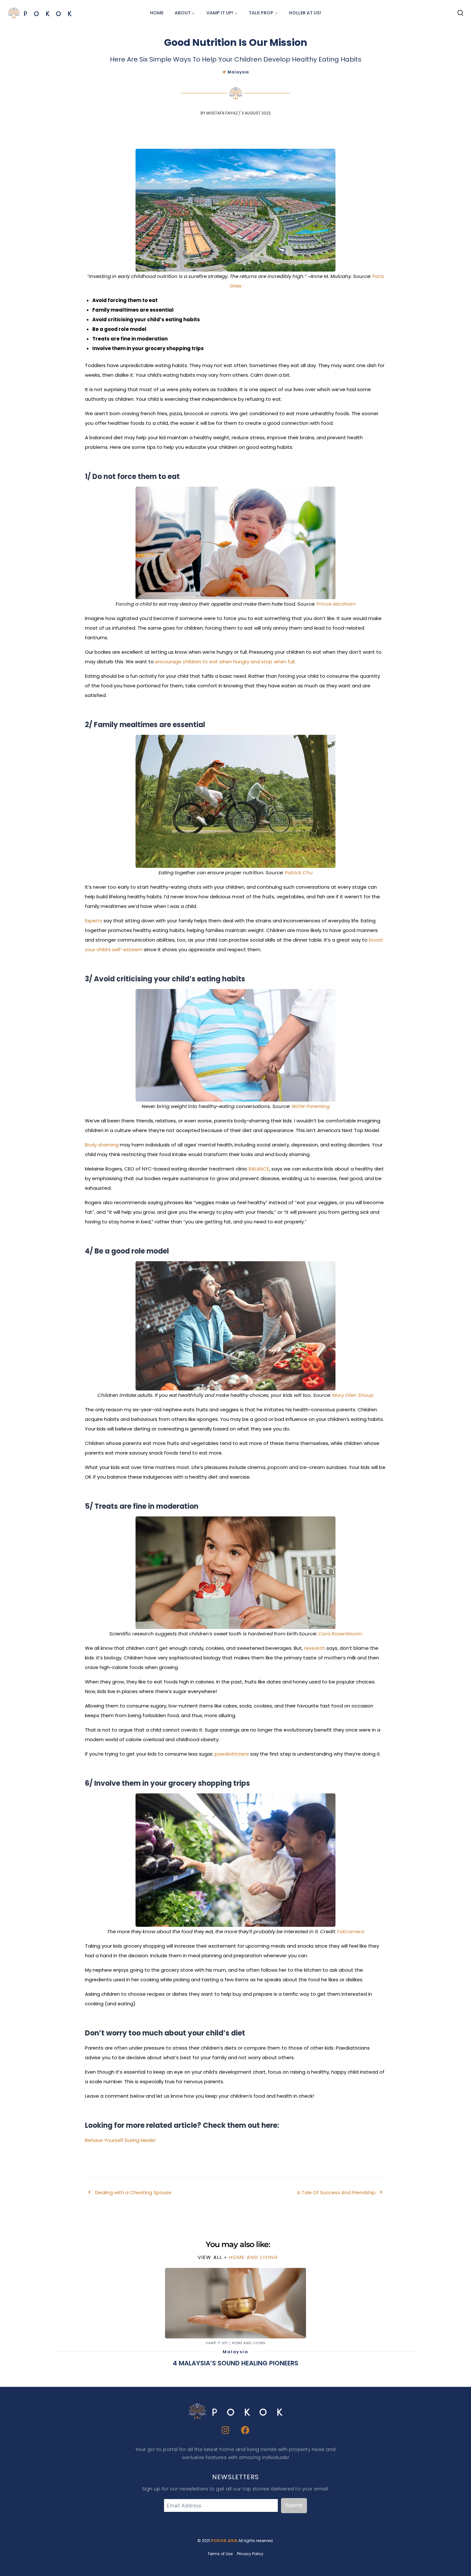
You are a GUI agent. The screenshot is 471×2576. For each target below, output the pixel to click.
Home (157, 13)
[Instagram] (226, 2430)
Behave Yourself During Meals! (120, 2140)
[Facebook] (246, 2430)
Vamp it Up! (217, 2343)
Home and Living (254, 2257)
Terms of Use (220, 2554)
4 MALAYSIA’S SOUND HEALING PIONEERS (235, 2363)
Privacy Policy (250, 2554)
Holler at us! (305, 13)
